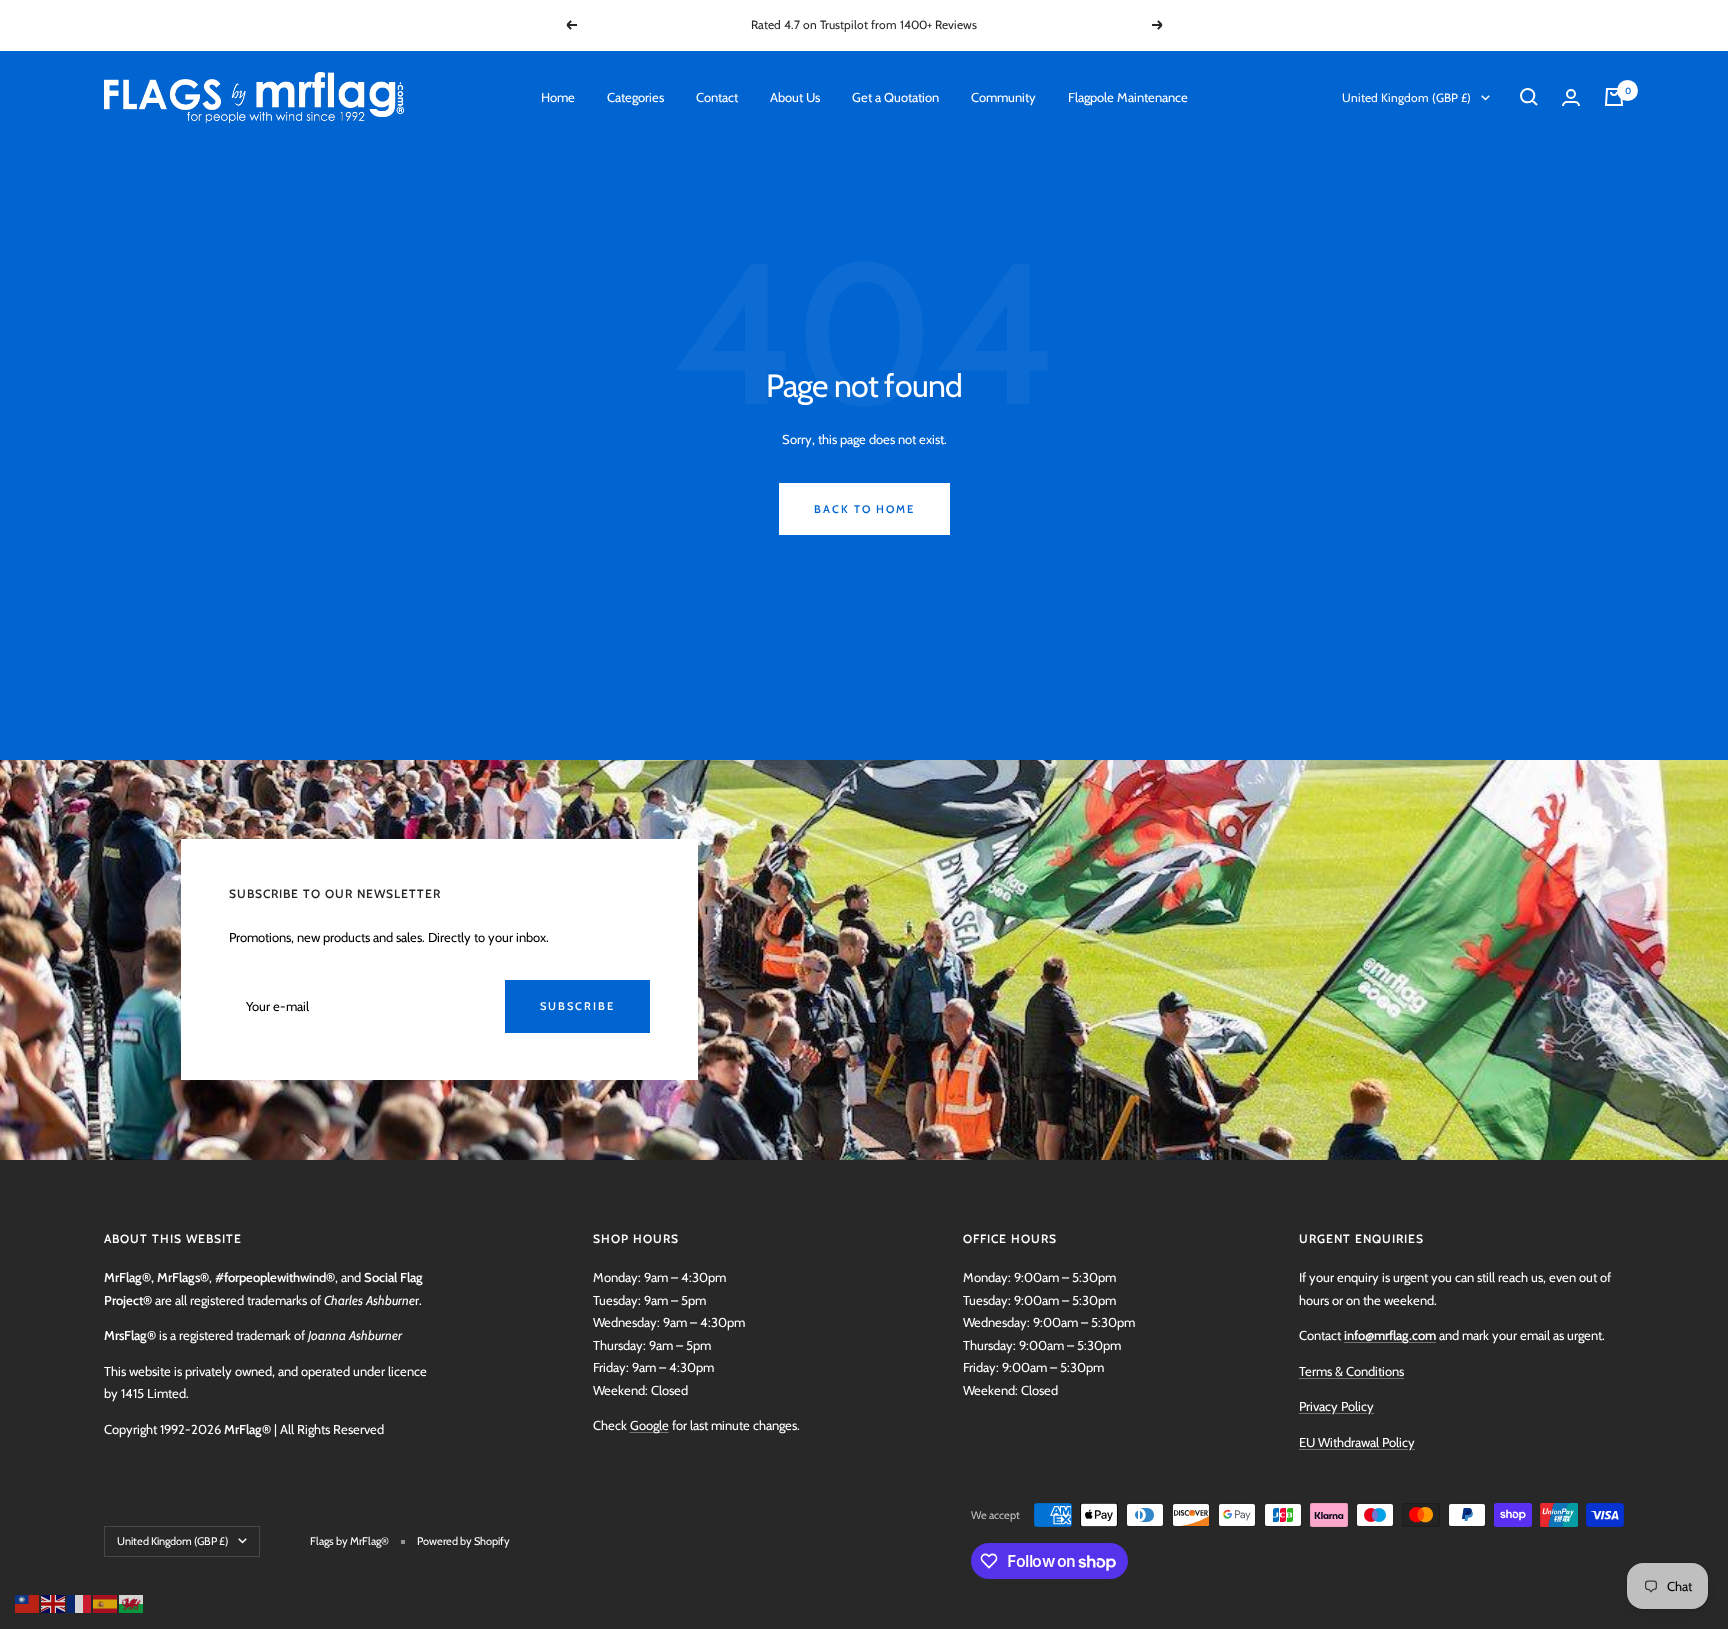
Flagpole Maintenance (1128, 97)
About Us (795, 97)
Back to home (864, 509)
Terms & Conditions (1351, 1371)
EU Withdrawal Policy (1357, 1442)
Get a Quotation (895, 97)
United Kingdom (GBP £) (1406, 97)
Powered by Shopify (463, 1541)
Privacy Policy (1336, 1406)
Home (558, 97)
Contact (717, 97)
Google (649, 1425)
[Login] (1571, 97)
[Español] (106, 1602)
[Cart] (1614, 97)
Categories (635, 97)
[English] (54, 1602)
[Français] (80, 1602)
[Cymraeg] (132, 1602)
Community (1003, 97)
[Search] (1529, 97)
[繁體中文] (28, 1602)
